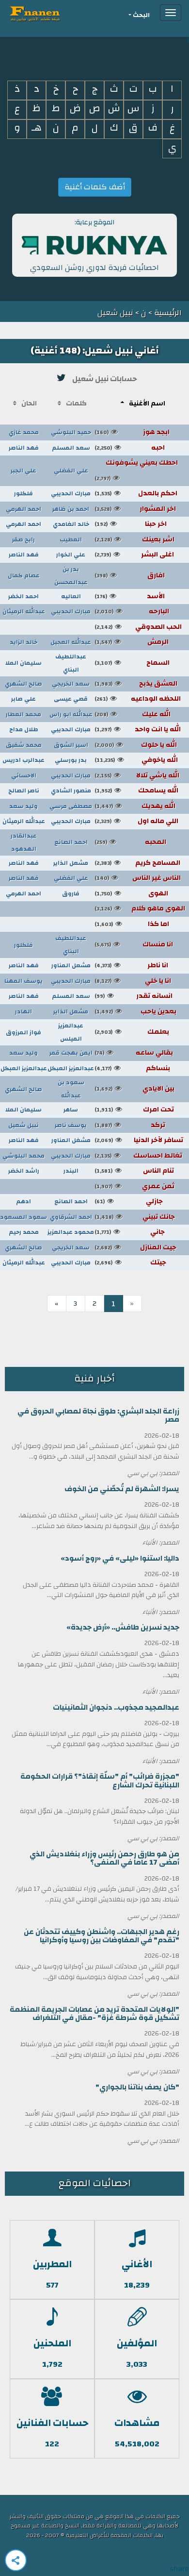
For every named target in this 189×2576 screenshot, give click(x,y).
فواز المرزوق (24, 1032)
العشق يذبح (136, 684)
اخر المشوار (135, 509)
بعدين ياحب (135, 1011)
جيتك (130, 1263)
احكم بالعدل (136, 493)
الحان (29, 404)
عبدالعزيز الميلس (71, 1032)
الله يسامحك (136, 791)
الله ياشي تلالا (137, 775)
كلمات (76, 404)
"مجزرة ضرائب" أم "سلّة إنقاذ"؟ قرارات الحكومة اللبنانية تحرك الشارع (100, 1781)
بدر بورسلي (71, 760)
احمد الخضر (24, 596)
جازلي (129, 1201)
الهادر (24, 1011)
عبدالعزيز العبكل (71, 1068)
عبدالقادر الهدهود (24, 842)
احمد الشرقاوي (71, 1217)
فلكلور (24, 493)
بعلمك (132, 1032)
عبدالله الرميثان (24, 611)
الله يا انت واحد (138, 729)
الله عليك (133, 714)
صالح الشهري (24, 684)
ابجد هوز (132, 432)
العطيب (71, 539)
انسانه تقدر (134, 996)
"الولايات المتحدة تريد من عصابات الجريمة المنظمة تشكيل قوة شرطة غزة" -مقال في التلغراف (94, 2014)
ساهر (71, 1110)
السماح (132, 663)
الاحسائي (24, 775)
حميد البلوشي (71, 432)
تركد (130, 1125)
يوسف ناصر (71, 1125)
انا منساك (134, 944)
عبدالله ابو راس (71, 714)
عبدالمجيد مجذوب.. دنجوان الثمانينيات (116, 1708)
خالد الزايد (24, 642)
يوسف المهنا (24, 981)
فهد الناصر (24, 448)
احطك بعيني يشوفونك (136, 464)
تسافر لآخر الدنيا (139, 1140)
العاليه (71, 596)
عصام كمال (24, 575)
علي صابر (24, 699)
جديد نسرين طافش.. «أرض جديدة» (123, 1627)
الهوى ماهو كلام (140, 909)
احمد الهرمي (24, 509)
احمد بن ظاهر (71, 509)
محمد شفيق (24, 745)
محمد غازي (24, 432)
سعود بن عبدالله (71, 1089)
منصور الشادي (71, 791)
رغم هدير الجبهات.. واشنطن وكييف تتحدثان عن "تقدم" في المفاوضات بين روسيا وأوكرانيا (102, 1936)
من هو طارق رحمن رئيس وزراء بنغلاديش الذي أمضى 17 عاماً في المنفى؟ (104, 1858)
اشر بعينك (134, 539)
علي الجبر (24, 471)
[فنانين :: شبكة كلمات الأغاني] (53, 13)
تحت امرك (134, 1110)
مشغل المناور (71, 1140)
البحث (141, 15)
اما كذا (132, 924)
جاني (130, 1232)
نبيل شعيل (24, 1125)
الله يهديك (135, 806)
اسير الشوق (71, 745)
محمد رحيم (24, 1232)
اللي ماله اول (136, 821)
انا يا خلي (133, 981)
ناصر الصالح (24, 791)
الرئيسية (167, 313)
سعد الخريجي (71, 684)
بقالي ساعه (134, 1053)
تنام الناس (134, 1171)
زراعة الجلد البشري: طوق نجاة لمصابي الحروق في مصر (98, 1415)
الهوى (131, 893)
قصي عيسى (71, 699)
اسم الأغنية (147, 404)
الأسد (130, 596)
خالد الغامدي (71, 524)
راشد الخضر (24, 1171)
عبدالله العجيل (71, 642)
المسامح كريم (137, 863)
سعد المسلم (71, 448)
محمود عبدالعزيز (71, 1232)
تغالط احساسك (138, 1156)
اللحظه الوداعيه (138, 699)
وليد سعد (24, 806)
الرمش (132, 642)
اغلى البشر (134, 555)
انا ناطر (131, 965)
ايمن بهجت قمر (71, 1053)
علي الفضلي (71, 471)
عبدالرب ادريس (24, 760)
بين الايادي (134, 1089)
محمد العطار (24, 714)
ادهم (24, 1201)
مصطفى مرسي (71, 806)
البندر (71, 1171)
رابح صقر (24, 539)
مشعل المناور (71, 965)
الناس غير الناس (138, 878)
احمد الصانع (71, 842)
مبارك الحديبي (71, 493)
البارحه (132, 611)
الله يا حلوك (136, 745)
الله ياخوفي (136, 760)
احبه (130, 448)
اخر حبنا (131, 524)
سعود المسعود (24, 1217)
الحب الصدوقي (138, 627)
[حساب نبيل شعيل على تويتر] (62, 378)
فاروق (71, 893)
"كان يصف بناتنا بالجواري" (137, 2087)
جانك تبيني (135, 1217)
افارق (130, 575)
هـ (37, 128)
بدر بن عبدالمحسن (71, 576)
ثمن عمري (134, 1186)
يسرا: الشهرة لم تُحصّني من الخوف (122, 1489)
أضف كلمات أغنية (95, 187)
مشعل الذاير (71, 863)
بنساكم (132, 1068)
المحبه (130, 842)
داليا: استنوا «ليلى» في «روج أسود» (120, 1558)
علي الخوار (71, 555)
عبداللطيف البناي (71, 663)
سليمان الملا (24, 663)
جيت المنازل (135, 1247)
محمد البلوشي (24, 1156)
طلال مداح (24, 729)
